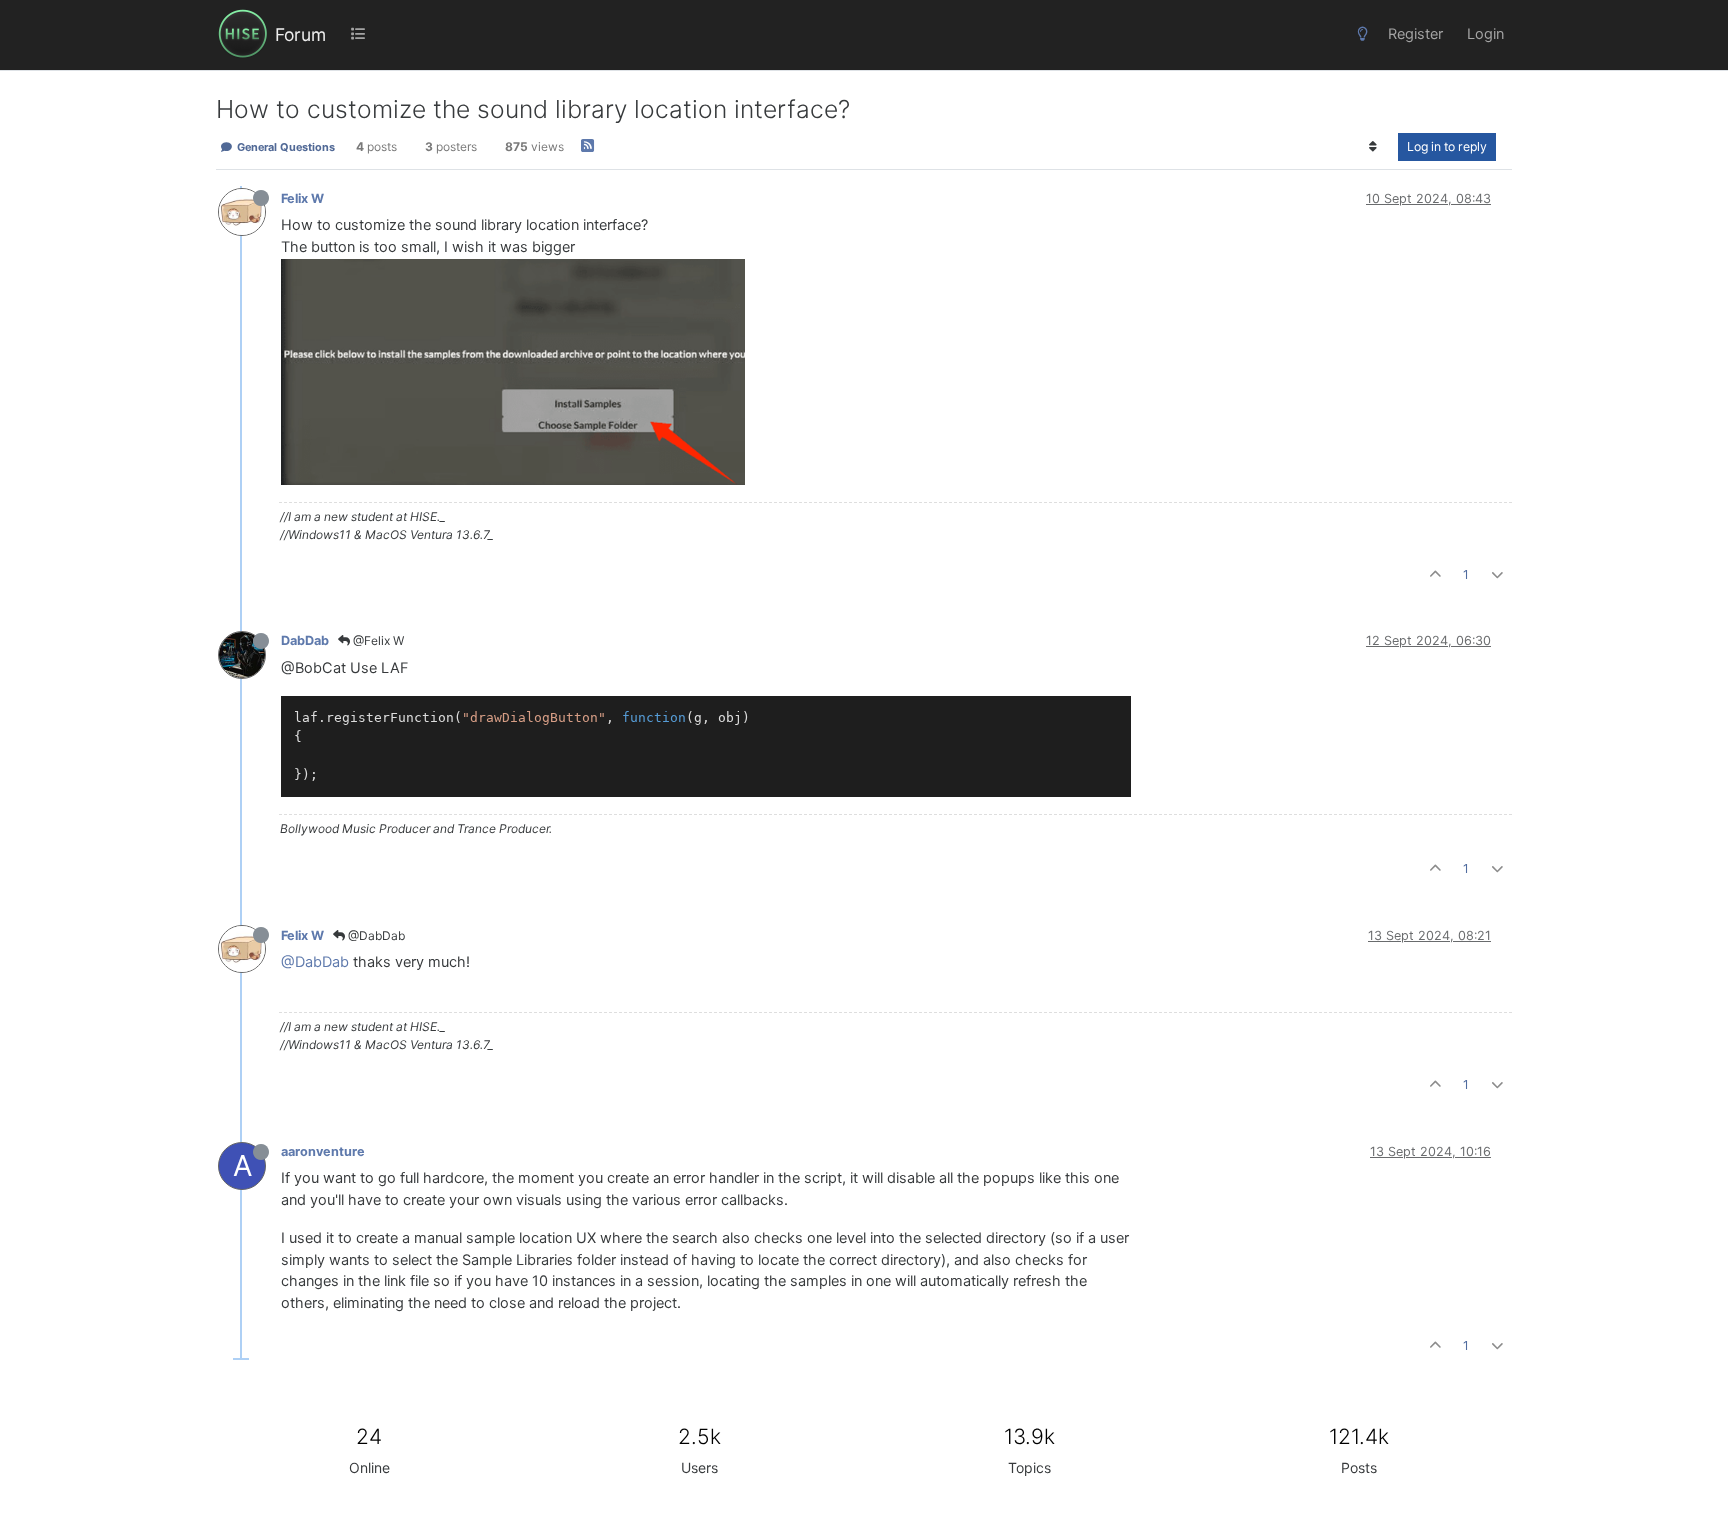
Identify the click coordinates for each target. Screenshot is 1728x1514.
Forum (300, 34)
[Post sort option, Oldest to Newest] (1373, 147)
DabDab (305, 640)
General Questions (284, 147)
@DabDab (375, 935)
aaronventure (323, 1151)
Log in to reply (1447, 146)
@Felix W (377, 640)
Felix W (302, 198)
